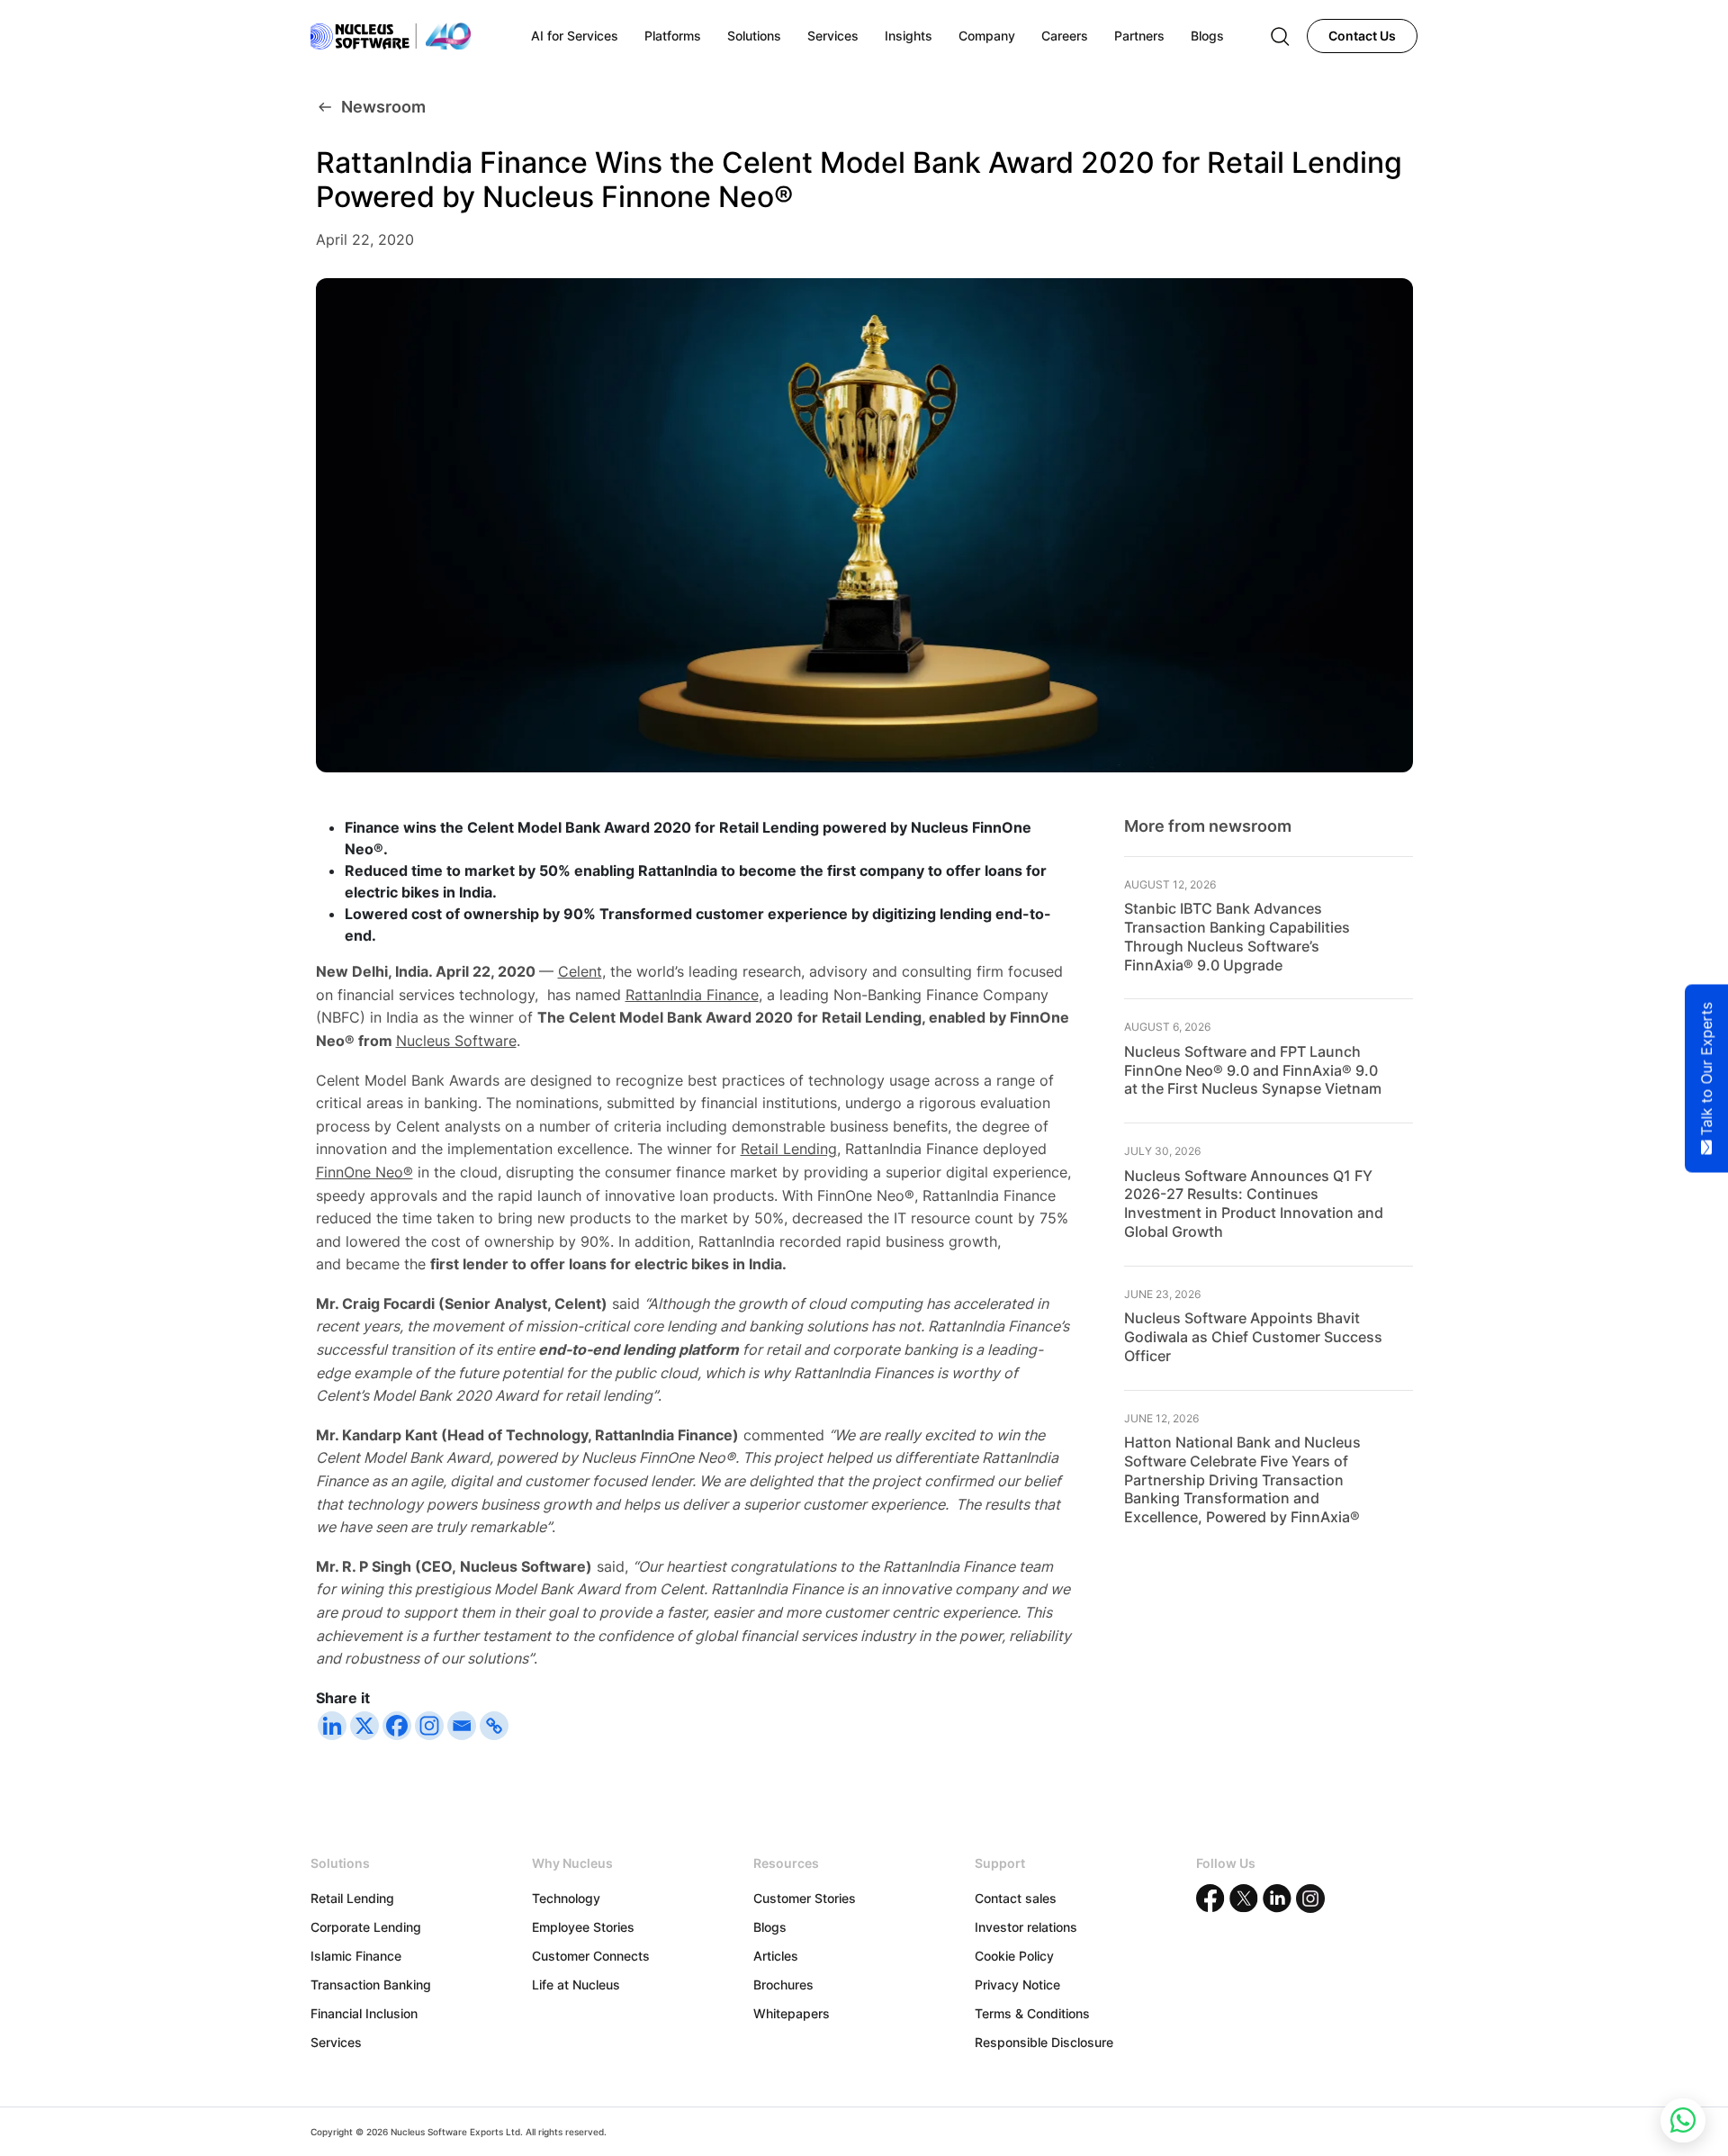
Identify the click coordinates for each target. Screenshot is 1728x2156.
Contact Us (1362, 36)
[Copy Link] (494, 1726)
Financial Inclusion (364, 2013)
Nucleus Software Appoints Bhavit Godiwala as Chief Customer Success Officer (1253, 1337)
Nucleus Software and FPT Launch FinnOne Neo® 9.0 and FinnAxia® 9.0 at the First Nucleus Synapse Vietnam (1253, 1070)
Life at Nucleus (576, 1985)
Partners (1139, 36)
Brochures (783, 1985)
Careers (1065, 36)
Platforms (673, 36)
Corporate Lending (366, 1927)
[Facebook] (397, 1726)
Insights (909, 36)
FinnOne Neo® (364, 1172)
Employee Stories (583, 1927)
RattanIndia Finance (692, 995)
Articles (776, 1956)
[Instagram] (429, 1726)
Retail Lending (789, 1149)
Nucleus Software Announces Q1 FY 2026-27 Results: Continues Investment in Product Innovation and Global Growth (1254, 1204)
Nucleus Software (456, 1041)
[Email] (462, 1726)
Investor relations (1026, 1927)
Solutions (754, 36)
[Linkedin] (332, 1726)
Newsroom (383, 107)
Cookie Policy (1014, 1956)
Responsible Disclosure (1044, 2042)
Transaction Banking (371, 1985)
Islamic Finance (356, 1956)
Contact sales (1016, 1898)
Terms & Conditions (1032, 2013)
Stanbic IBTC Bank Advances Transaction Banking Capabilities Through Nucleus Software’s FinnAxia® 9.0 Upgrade (1237, 936)
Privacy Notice (1017, 1985)
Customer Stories (805, 1898)
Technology (566, 1898)
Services (336, 2042)
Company (987, 36)
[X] (364, 1726)
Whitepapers (792, 2013)
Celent (580, 971)
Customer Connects (591, 1956)
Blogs (770, 1927)
